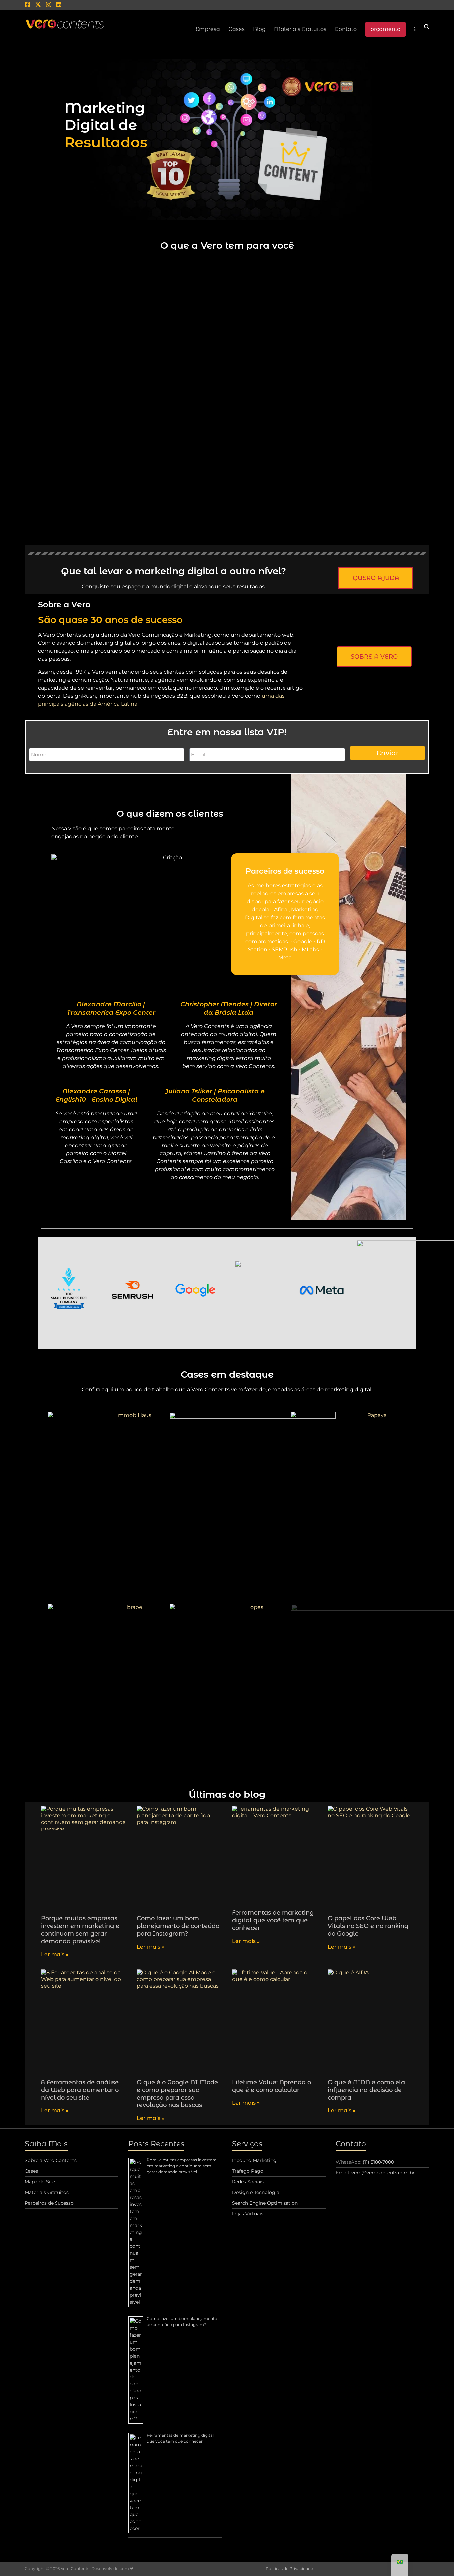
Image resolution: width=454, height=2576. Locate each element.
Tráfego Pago (248, 2171)
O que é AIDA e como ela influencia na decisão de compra (366, 2090)
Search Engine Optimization (265, 2203)
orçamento (386, 29)
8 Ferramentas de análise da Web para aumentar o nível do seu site (80, 2090)
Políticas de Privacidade (289, 2569)
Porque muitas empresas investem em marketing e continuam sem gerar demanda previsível (80, 1930)
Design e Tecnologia (256, 2192)
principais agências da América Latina (88, 704)
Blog (259, 29)
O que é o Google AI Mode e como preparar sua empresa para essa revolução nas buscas (177, 2094)
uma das (273, 696)
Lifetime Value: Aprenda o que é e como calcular (272, 2086)
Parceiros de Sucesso (49, 2203)
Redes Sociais (248, 2182)
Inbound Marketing (254, 2160)
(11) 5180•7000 (378, 2162)
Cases (31, 2171)
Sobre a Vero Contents (51, 2160)
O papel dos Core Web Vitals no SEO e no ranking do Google (368, 1926)
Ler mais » (55, 1954)
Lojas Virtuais (248, 2214)
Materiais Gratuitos (300, 29)
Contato (346, 29)
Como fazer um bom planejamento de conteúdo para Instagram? (178, 1926)
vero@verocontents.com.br (383, 2173)
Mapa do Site (40, 2182)
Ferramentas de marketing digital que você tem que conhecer (273, 1920)
